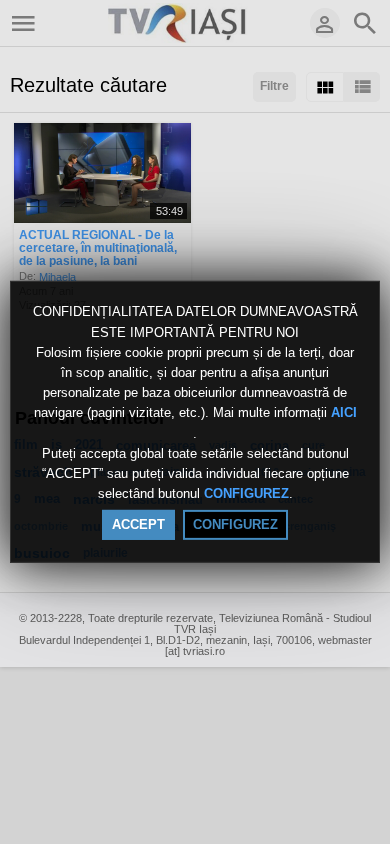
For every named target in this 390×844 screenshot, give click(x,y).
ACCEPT (138, 524)
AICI (344, 413)
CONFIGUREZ (246, 493)
